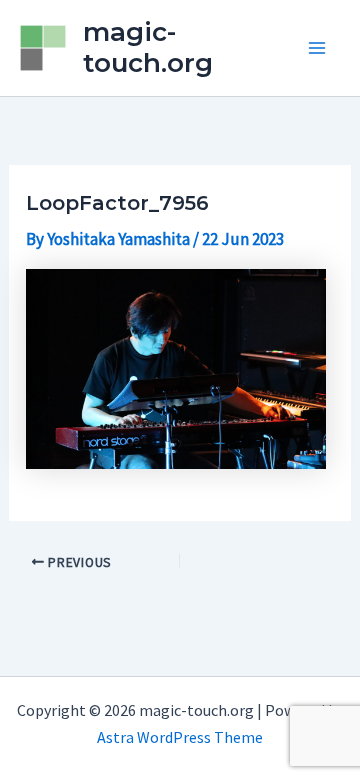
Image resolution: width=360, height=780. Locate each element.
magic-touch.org (148, 47)
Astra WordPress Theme (180, 737)
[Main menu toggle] (318, 48)
